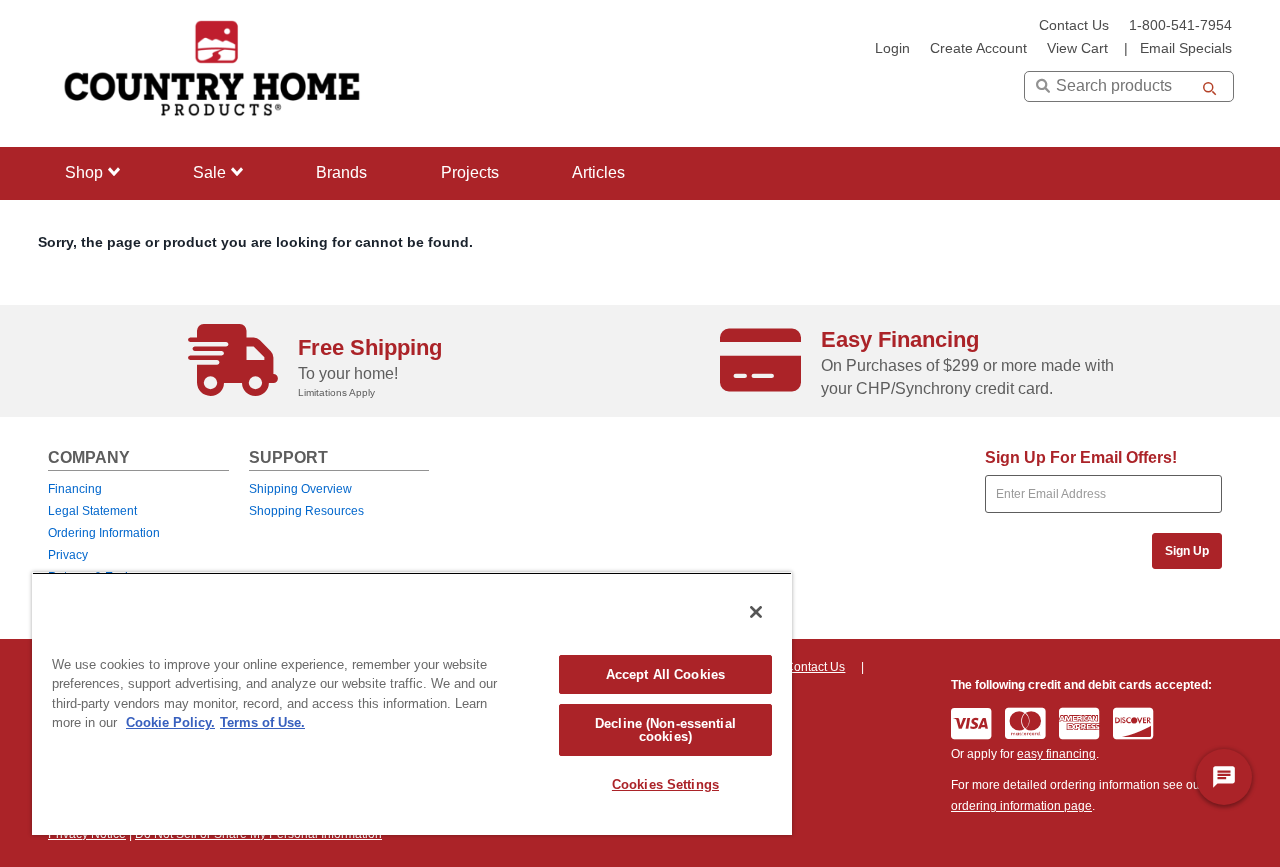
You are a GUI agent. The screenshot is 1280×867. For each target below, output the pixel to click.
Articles (598, 172)
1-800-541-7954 (1180, 25)
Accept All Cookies (665, 674)
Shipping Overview (300, 489)
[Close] (756, 612)
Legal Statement (92, 511)
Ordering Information (104, 533)
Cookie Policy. (170, 722)
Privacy (68, 555)
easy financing (1056, 754)
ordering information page (1021, 806)
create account (978, 48)
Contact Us (1074, 25)
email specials (1186, 48)
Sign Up (1187, 551)
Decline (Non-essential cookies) (665, 730)
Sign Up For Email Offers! (1081, 457)
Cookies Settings (665, 784)
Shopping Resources (306, 511)
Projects (470, 172)
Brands (341, 172)
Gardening (97, 294)
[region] (412, 703)
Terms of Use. (262, 722)
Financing (75, 489)
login (892, 48)
